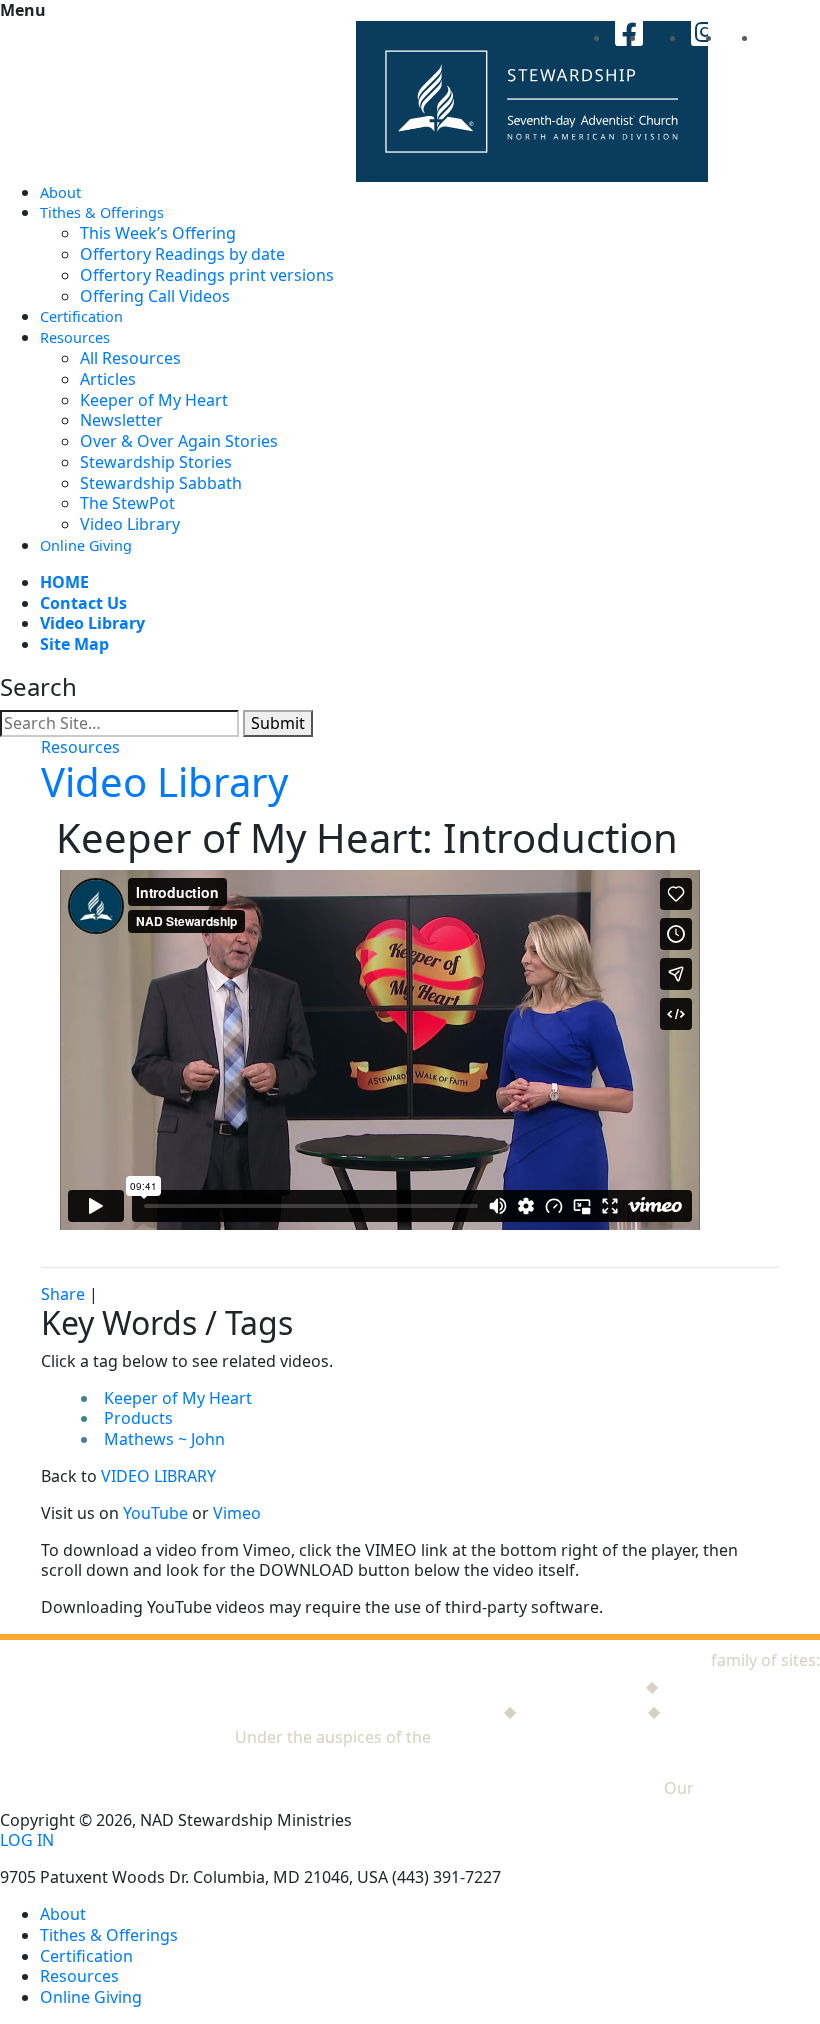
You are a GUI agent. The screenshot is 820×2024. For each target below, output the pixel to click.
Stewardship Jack (577, 1686)
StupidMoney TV (582, 1711)
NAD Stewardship (640, 1660)
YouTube (155, 1513)
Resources (75, 337)
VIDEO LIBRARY (158, 1476)
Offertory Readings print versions (207, 275)
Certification (81, 316)
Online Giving (86, 545)
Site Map (74, 644)
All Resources (130, 358)
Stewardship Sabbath (161, 483)
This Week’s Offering (158, 233)
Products (138, 1418)
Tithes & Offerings (102, 212)
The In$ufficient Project (412, 1711)
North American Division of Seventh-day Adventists (627, 1737)
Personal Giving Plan (742, 1711)
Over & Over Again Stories (179, 441)
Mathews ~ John (164, 1439)
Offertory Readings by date (182, 254)
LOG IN (27, 1840)
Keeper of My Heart (154, 400)
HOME (64, 582)
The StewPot (127, 503)
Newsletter (121, 420)
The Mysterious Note (741, 1686)
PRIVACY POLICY (759, 1788)
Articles (108, 379)
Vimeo (237, 1513)
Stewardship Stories (156, 462)
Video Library (130, 524)
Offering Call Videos (155, 296)
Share (63, 1294)
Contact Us (83, 603)
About (60, 192)
